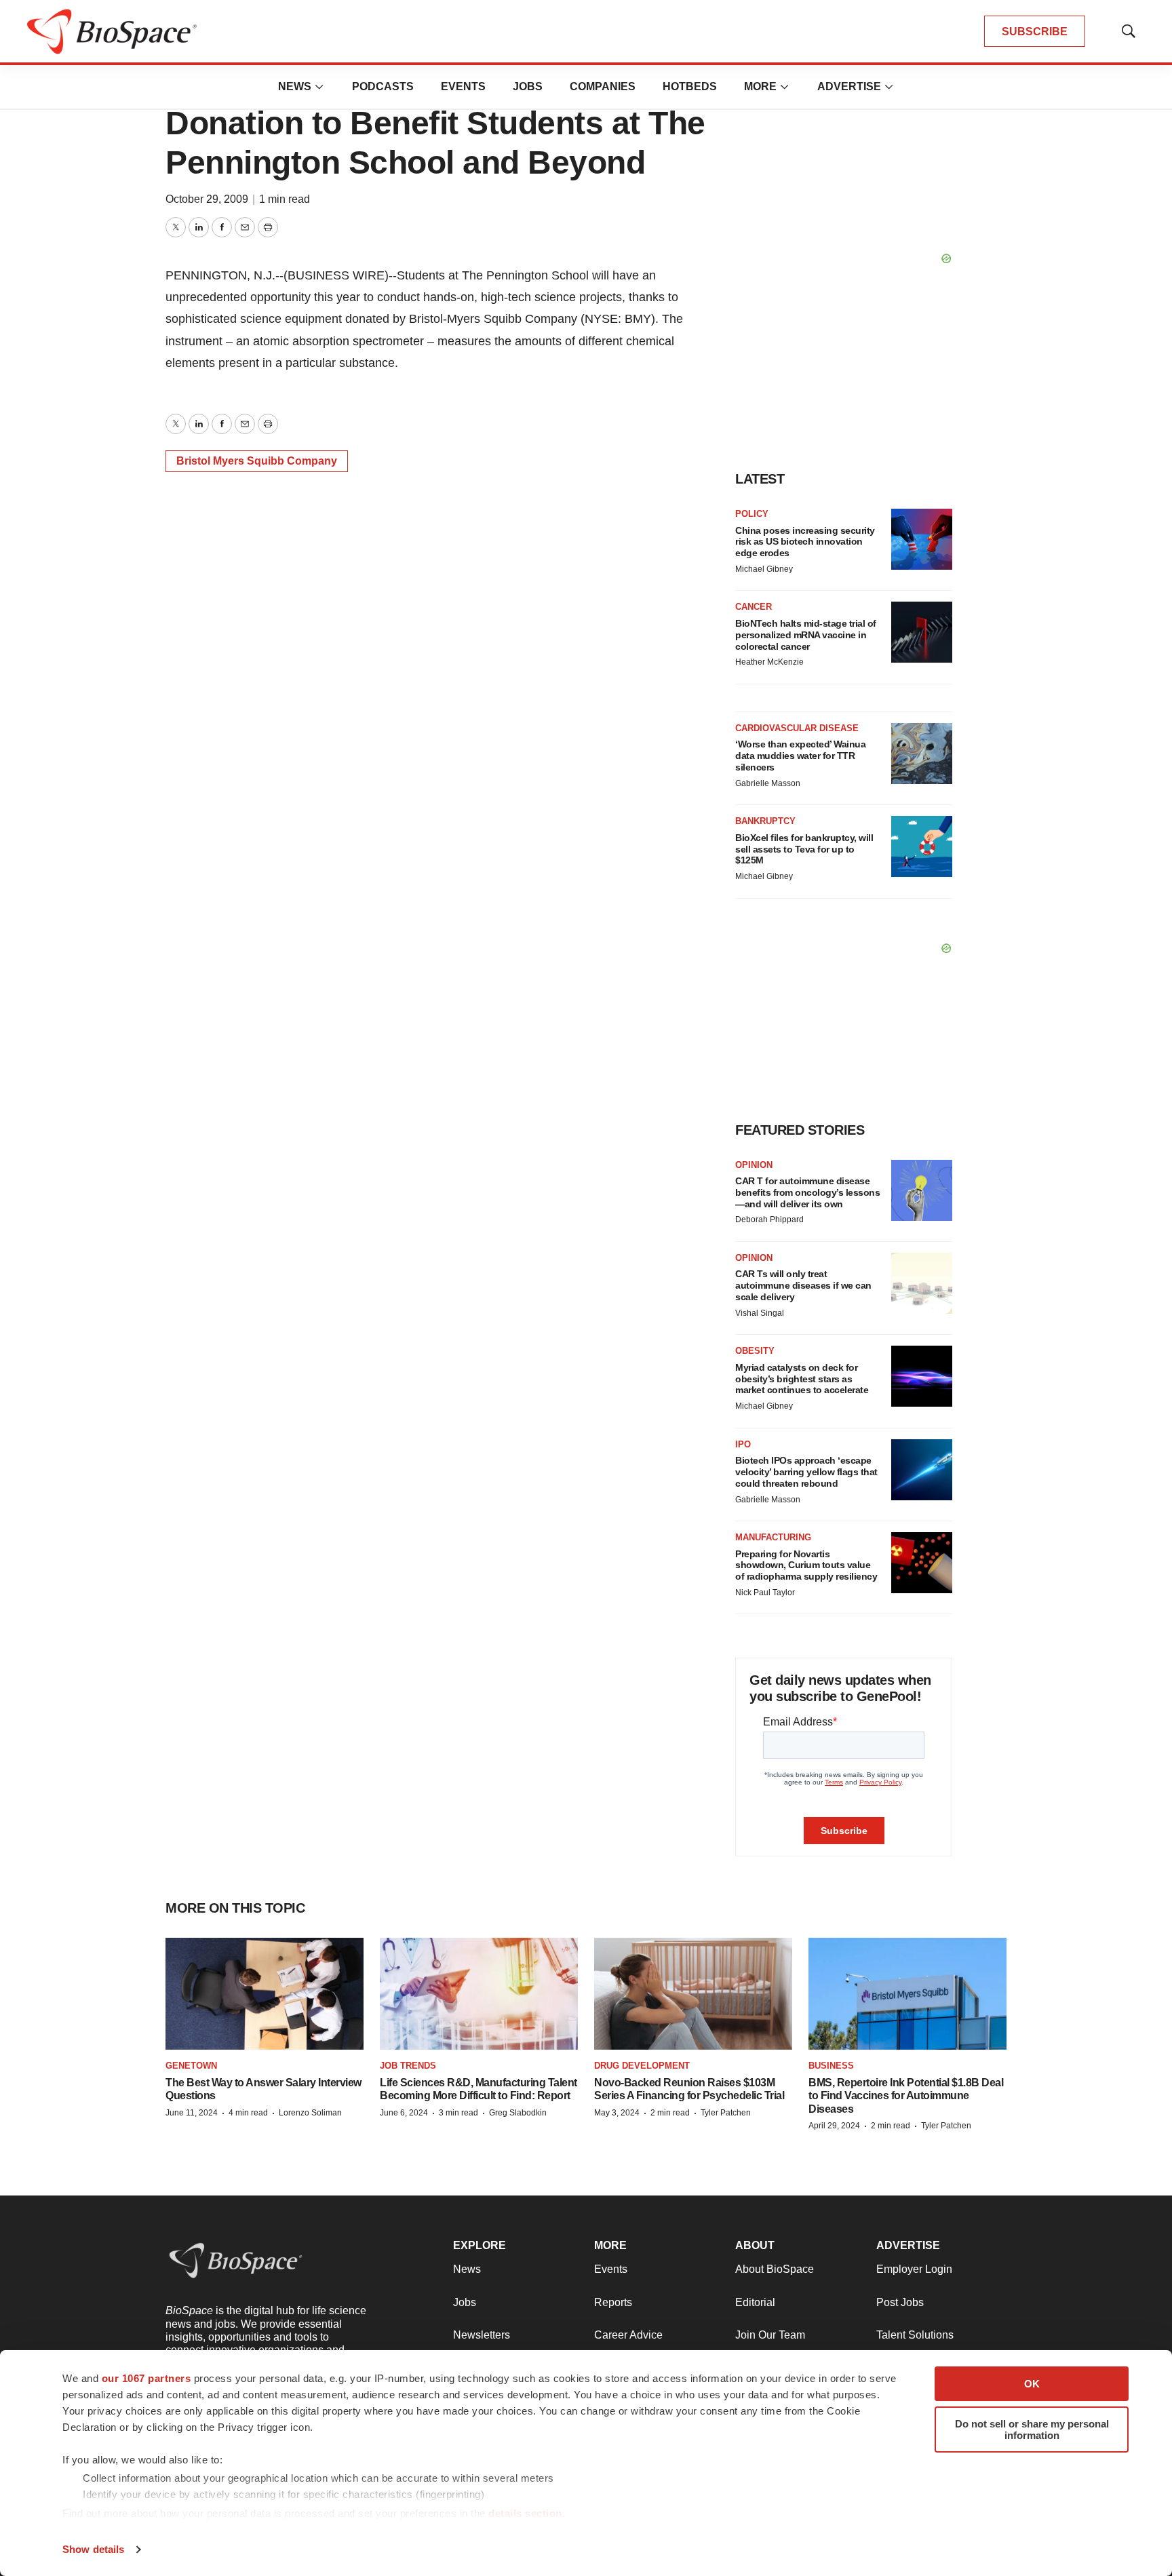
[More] (319, 87)
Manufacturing (773, 1537)
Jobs (528, 86)
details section (525, 2513)
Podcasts (383, 86)
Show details (93, 2549)
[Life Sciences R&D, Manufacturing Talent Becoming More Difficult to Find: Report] (479, 1993)
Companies (603, 86)
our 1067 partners (146, 2378)
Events (463, 86)
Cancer (754, 607)
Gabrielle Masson (768, 783)
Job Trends (408, 2066)
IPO (743, 1444)
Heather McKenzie (769, 662)
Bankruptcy (765, 821)
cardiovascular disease (797, 728)
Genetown (191, 2066)
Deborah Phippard (769, 1219)
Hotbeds (690, 86)
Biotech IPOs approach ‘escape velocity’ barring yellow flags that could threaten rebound (806, 1472)
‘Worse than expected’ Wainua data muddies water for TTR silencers (800, 756)
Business (831, 2066)
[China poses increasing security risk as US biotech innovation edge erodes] (922, 539)
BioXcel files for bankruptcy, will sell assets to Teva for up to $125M (804, 849)
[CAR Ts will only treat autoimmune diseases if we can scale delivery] (922, 1283)
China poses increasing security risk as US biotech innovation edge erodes (805, 542)
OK (1032, 2384)
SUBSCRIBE (1035, 32)
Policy (752, 514)
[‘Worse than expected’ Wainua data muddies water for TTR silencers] (922, 754)
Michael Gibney (764, 569)
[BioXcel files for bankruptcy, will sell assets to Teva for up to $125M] (922, 846)
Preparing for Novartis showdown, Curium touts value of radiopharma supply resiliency (806, 1565)
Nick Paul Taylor (765, 1593)
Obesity (755, 1351)
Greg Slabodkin (518, 2113)
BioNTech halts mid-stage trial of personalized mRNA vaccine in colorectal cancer (806, 635)
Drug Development (642, 2066)
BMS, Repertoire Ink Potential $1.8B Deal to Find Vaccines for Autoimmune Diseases (906, 2095)
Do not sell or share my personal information (1032, 2429)
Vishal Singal (760, 1313)
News (295, 86)
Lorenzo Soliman (310, 2113)
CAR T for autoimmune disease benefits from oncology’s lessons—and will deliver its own (807, 1192)
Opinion (754, 1165)
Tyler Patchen (726, 2113)
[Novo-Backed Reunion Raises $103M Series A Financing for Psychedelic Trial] (693, 1993)
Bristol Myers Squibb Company (257, 461)
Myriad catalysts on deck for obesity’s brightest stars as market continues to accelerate (802, 1379)
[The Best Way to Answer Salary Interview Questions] (265, 1993)
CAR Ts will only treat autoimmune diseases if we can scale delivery (803, 1285)
